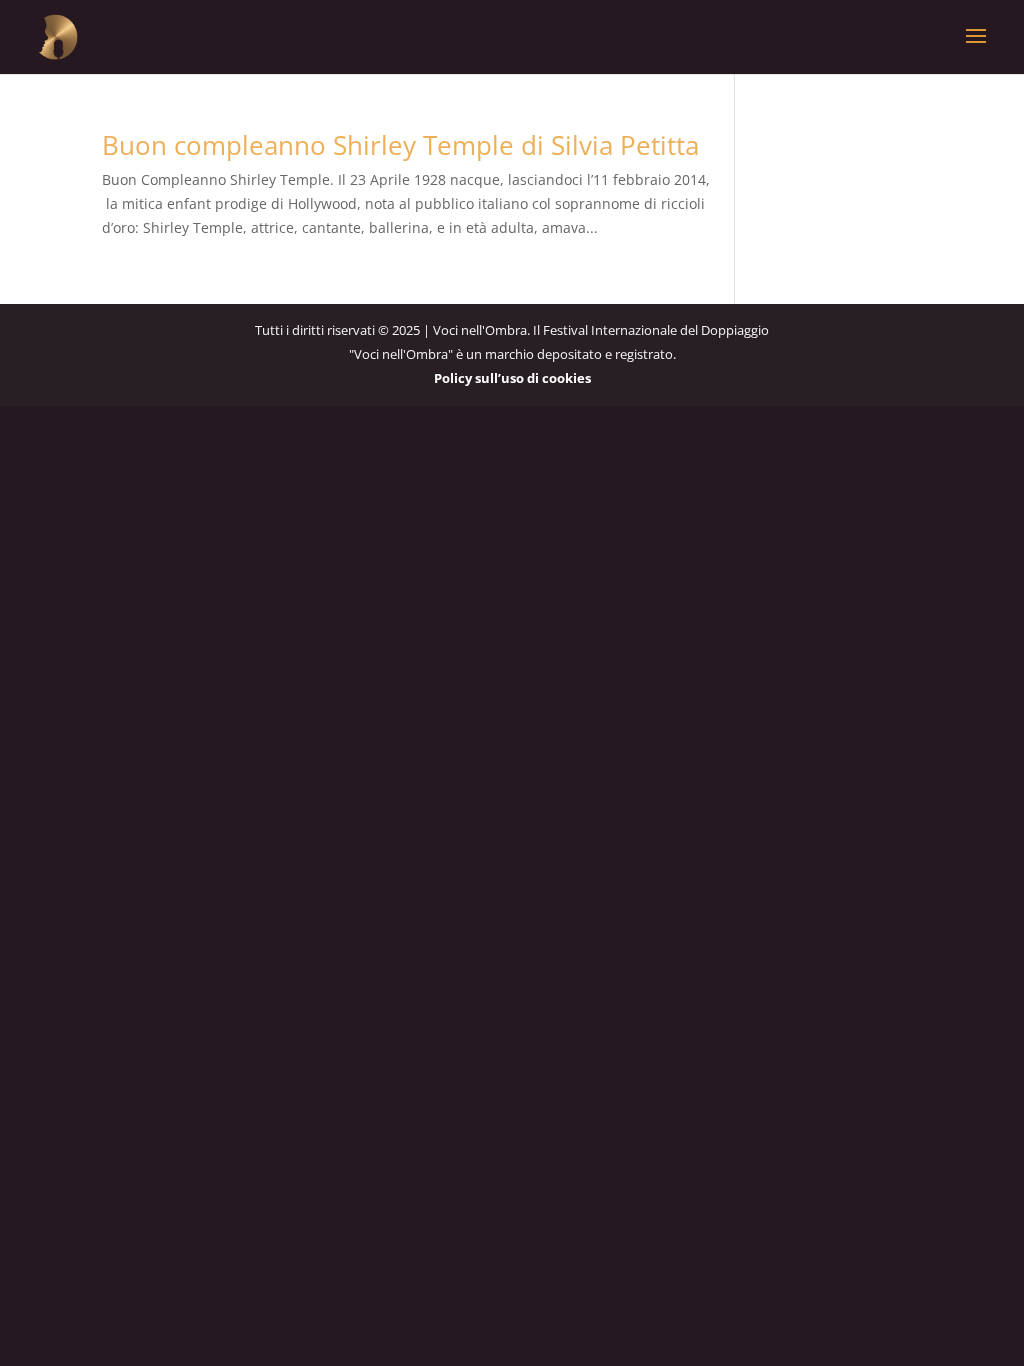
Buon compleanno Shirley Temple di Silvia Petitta (400, 145)
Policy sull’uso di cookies (512, 378)
